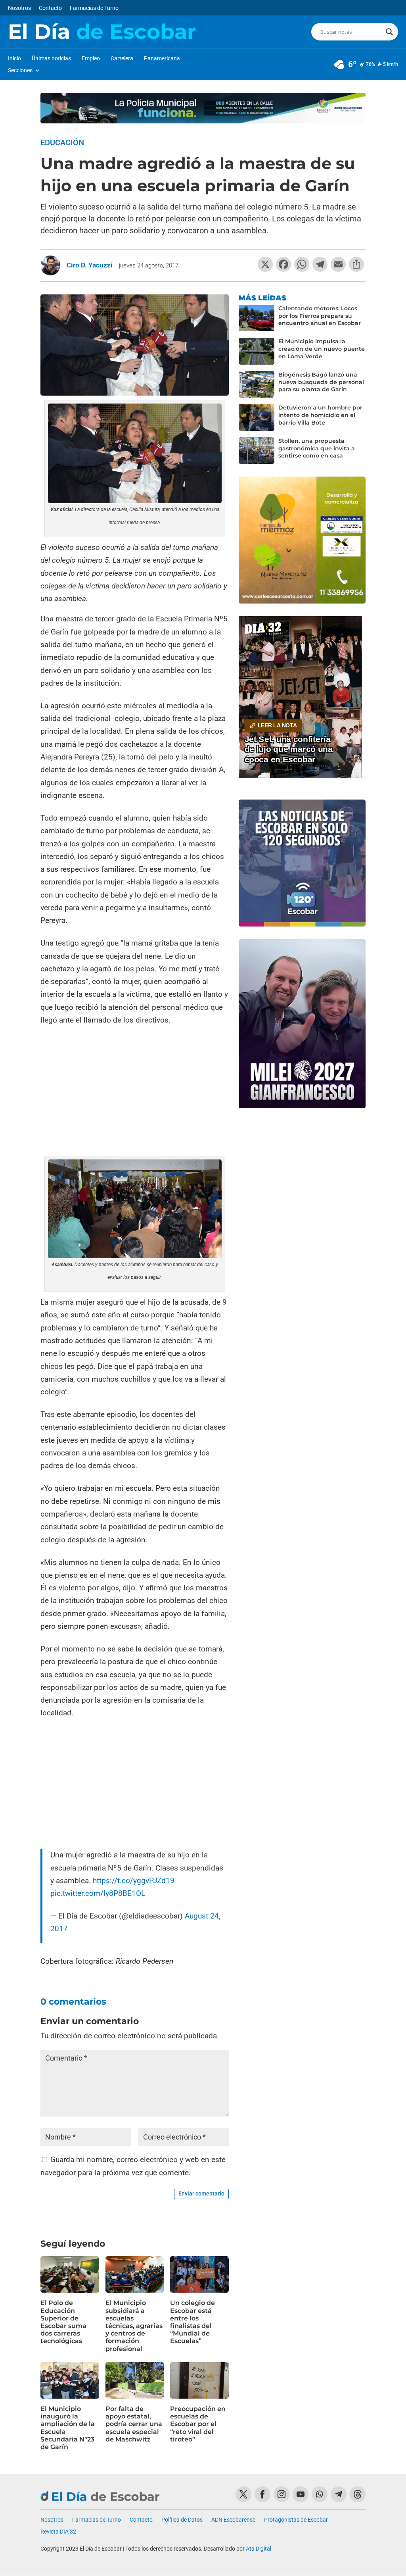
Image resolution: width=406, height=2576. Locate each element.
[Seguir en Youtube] (301, 2494)
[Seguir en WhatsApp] (320, 2494)
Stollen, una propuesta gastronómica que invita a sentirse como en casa (317, 448)
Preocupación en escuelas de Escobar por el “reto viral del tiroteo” (198, 2424)
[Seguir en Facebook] (262, 2494)
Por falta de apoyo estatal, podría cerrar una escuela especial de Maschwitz (134, 2424)
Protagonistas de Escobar (296, 2520)
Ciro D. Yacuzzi (90, 265)
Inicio (14, 59)
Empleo (91, 59)
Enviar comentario (201, 2193)
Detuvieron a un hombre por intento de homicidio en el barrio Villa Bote (320, 415)
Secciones (20, 70)
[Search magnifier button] (389, 32)
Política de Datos (182, 2520)
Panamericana (162, 59)
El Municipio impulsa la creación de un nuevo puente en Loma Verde (322, 349)
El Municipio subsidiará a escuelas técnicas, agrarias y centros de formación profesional (134, 2326)
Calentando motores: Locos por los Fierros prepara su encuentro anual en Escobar (320, 316)
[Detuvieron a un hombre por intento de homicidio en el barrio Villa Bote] (257, 417)
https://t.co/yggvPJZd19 (134, 1881)
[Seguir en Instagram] (282, 2494)
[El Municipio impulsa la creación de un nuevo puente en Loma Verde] (257, 351)
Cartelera (122, 59)
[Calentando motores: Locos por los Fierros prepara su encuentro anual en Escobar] (257, 318)
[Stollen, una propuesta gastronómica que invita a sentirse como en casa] (257, 451)
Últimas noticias (51, 59)
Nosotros (19, 8)
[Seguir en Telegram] (339, 2494)
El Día (102, 32)
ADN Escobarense (233, 2520)
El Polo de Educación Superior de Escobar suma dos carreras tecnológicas (63, 2322)
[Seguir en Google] (358, 2494)
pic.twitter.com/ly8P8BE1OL (98, 1893)
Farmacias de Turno (94, 8)
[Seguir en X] (243, 2494)
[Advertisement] (135, 1092)
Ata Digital (259, 2549)
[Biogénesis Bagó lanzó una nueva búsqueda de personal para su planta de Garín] (257, 384)
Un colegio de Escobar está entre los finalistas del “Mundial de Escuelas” (192, 2322)
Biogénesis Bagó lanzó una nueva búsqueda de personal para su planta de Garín (321, 382)
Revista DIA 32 (58, 2532)
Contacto (50, 8)
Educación (62, 142)
